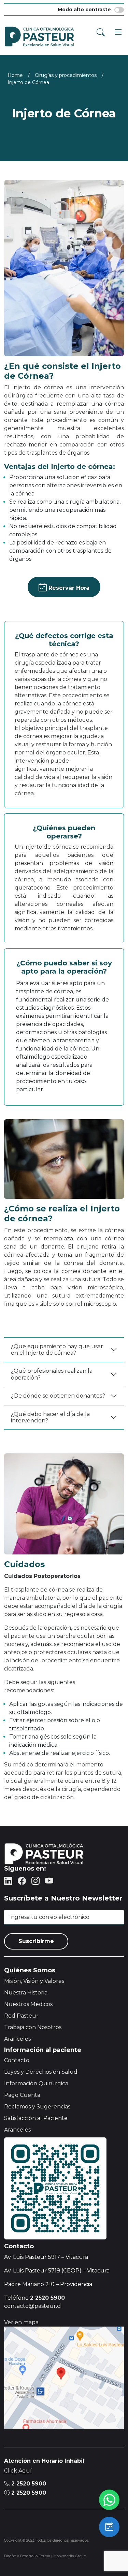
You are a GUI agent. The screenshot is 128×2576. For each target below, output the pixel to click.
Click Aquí (18, 2471)
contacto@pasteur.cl (33, 2306)
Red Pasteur (21, 2016)
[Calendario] (109, 2527)
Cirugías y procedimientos (66, 75)
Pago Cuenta (22, 2095)
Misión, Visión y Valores (34, 1981)
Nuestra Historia (26, 1993)
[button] (116, 31)
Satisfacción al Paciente (36, 2118)
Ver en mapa (21, 2322)
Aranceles (17, 2039)
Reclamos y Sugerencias (37, 2107)
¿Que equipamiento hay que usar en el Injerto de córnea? (57, 1350)
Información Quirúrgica (36, 2083)
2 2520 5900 (28, 2484)
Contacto (17, 2060)
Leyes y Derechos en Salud (41, 2072)
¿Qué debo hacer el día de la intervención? (50, 1417)
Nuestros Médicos (28, 2004)
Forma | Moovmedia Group (62, 2556)
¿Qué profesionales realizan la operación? (52, 1374)
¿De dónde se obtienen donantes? (58, 1396)
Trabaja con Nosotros (33, 2027)
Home (15, 75)
